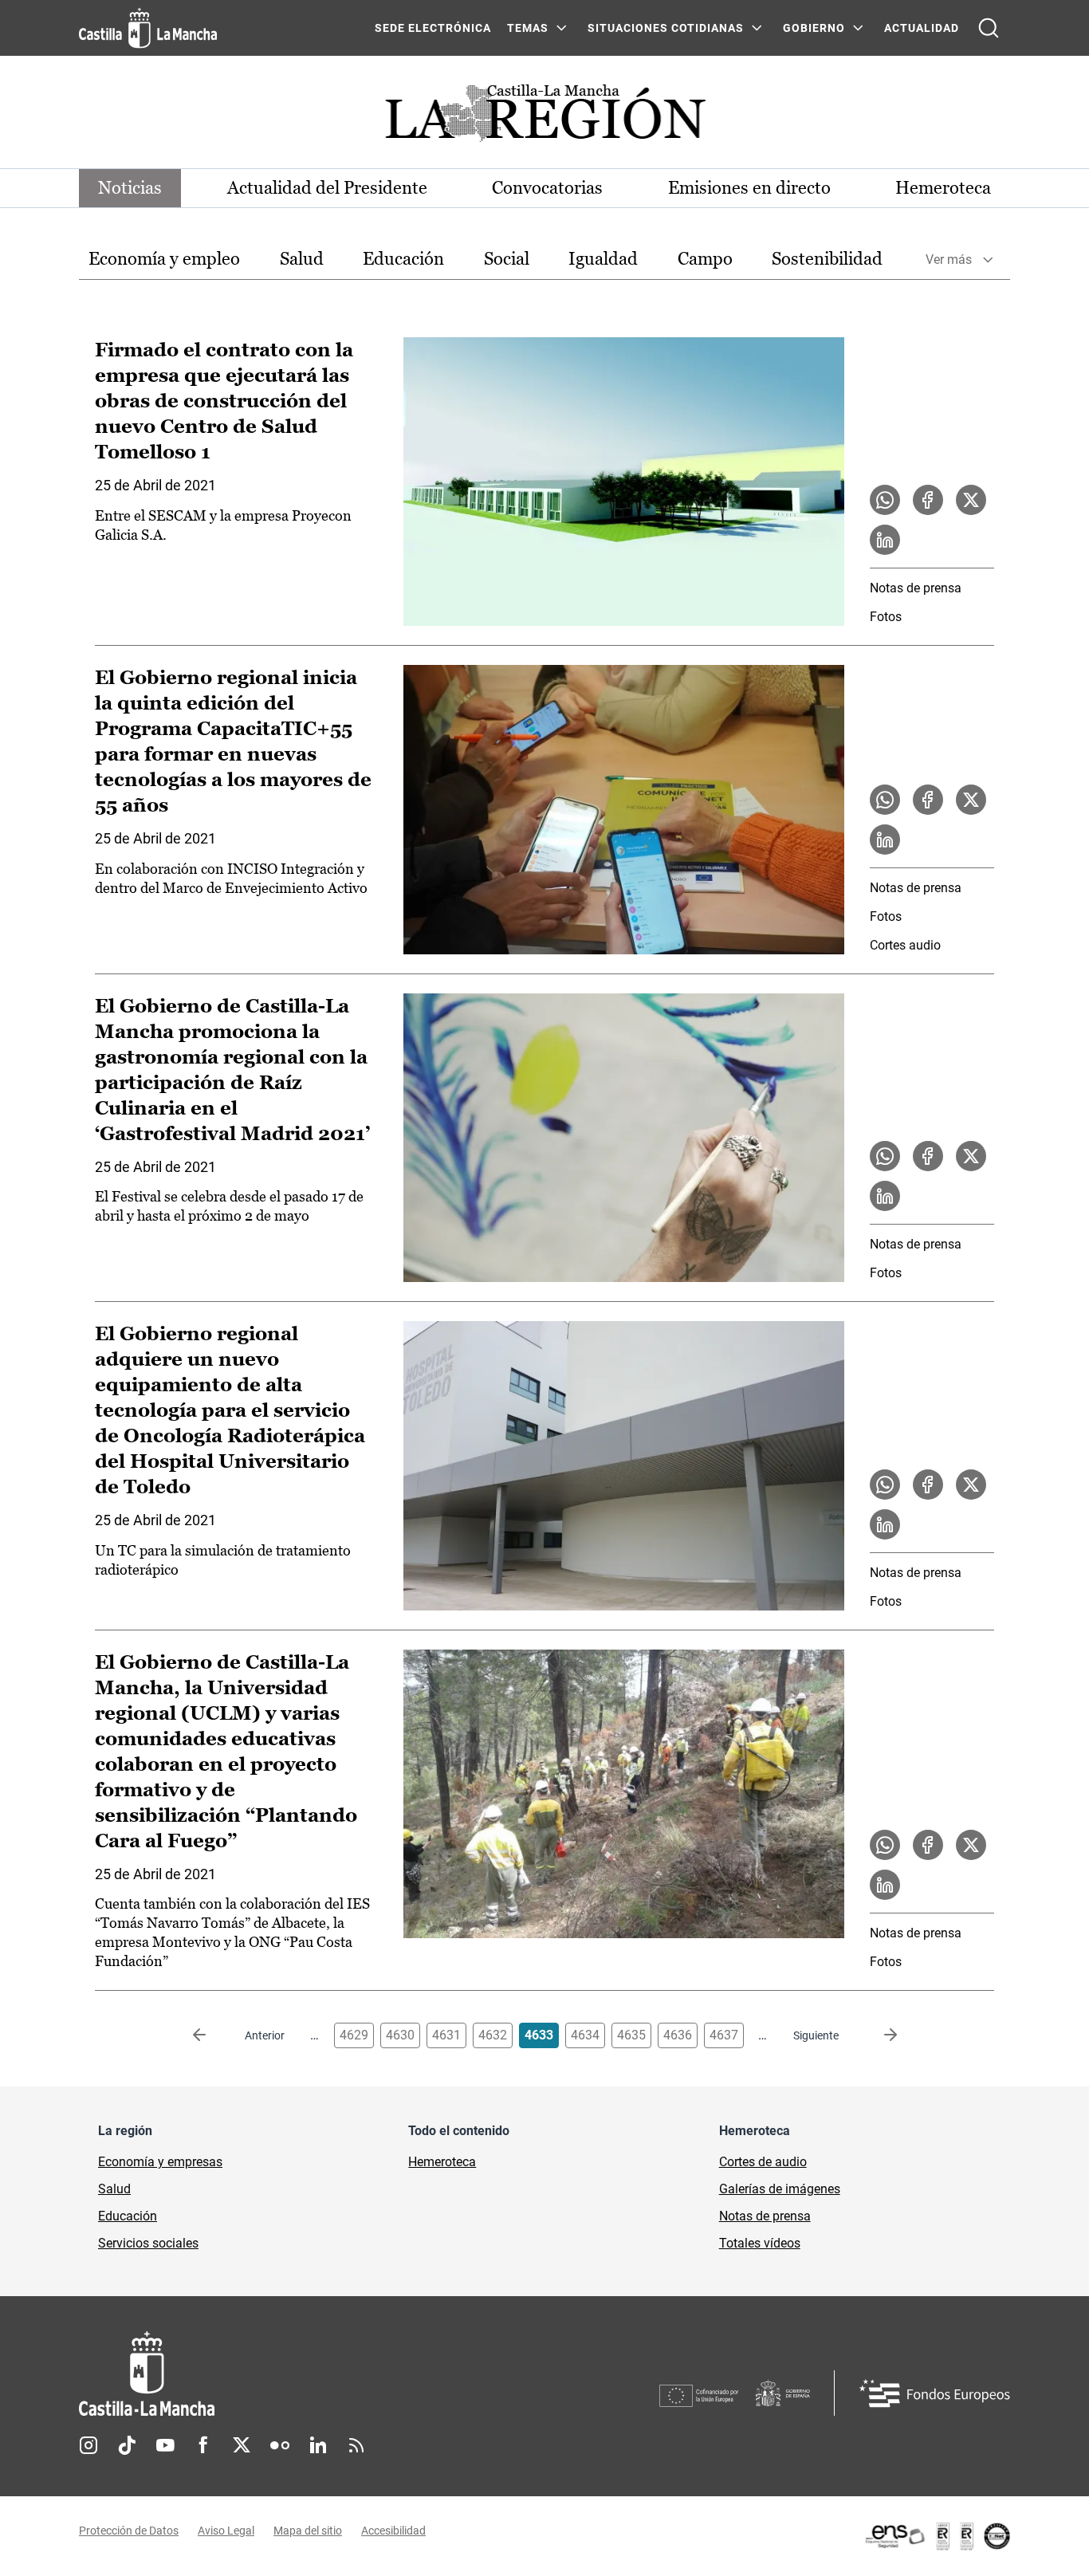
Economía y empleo (164, 259)
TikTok (127, 2445)
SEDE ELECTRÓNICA (433, 28)
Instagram (88, 2445)
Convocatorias (547, 188)
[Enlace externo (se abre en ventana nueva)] (937, 2536)
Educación (403, 259)
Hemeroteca (943, 188)
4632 (493, 2035)
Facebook (203, 2445)
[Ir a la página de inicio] (148, 28)
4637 (724, 2035)
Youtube (165, 2445)
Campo (705, 259)
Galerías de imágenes (780, 2189)
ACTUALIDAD (922, 28)
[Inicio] (295, 2374)
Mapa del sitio (308, 2531)
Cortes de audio (763, 2162)
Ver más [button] (949, 260)
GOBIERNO (814, 28)
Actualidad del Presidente (327, 188)
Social (507, 259)
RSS (356, 2445)
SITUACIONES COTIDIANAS (666, 28)
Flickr (280, 2445)
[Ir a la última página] (878, 2035)
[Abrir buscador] (989, 28)
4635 (631, 2035)
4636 (678, 2035)
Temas (528, 28)
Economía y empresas (160, 2162)
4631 (446, 2035)
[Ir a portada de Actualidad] (544, 118)
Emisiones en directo (749, 188)
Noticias (130, 188)
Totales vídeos (760, 2243)
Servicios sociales (148, 2243)
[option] (164, 260)
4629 (354, 2035)
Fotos (886, 617)
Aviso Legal (226, 2531)
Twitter (242, 2445)
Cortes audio (905, 945)
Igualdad (603, 259)
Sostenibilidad (827, 259)
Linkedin (318, 2445)
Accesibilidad (393, 2531)
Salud (302, 259)
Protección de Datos (129, 2531)
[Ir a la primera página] (212, 2035)
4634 (585, 2035)
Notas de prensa (916, 588)
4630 (400, 2035)
